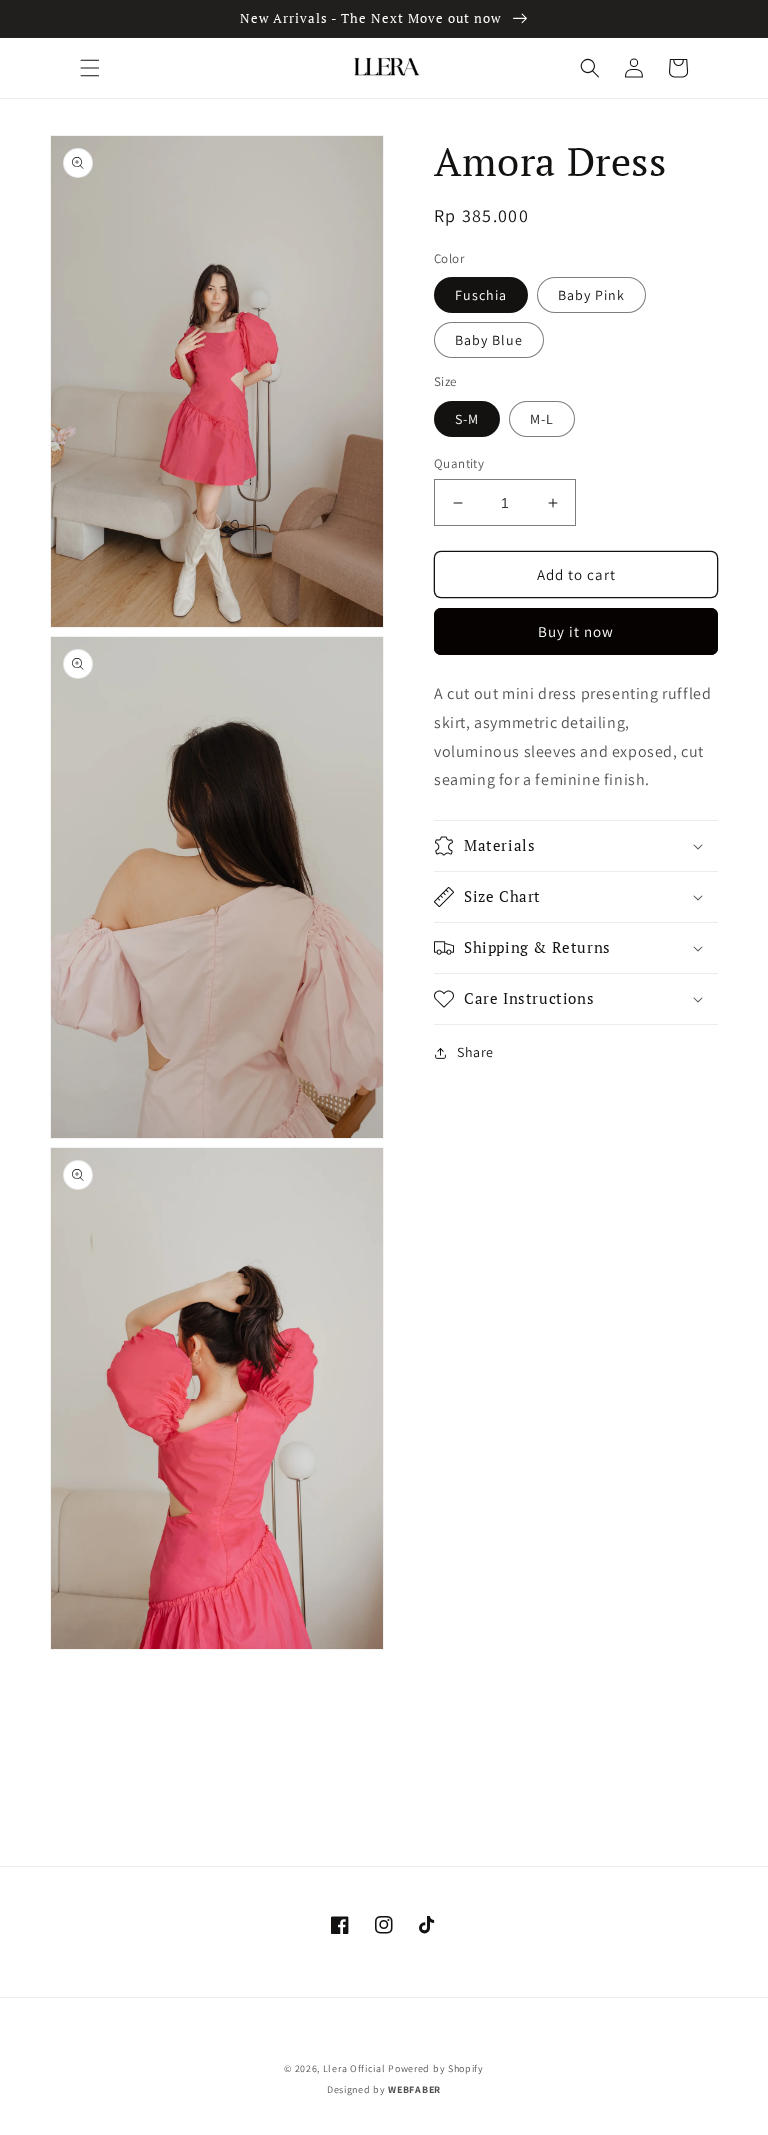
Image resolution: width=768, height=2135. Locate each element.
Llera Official (354, 2068)
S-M (467, 419)
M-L (542, 419)
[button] (90, 68)
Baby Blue (489, 340)
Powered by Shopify (436, 2068)
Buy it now (576, 631)
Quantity (459, 463)
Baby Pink (591, 295)
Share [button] (475, 1052)
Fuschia (481, 295)
